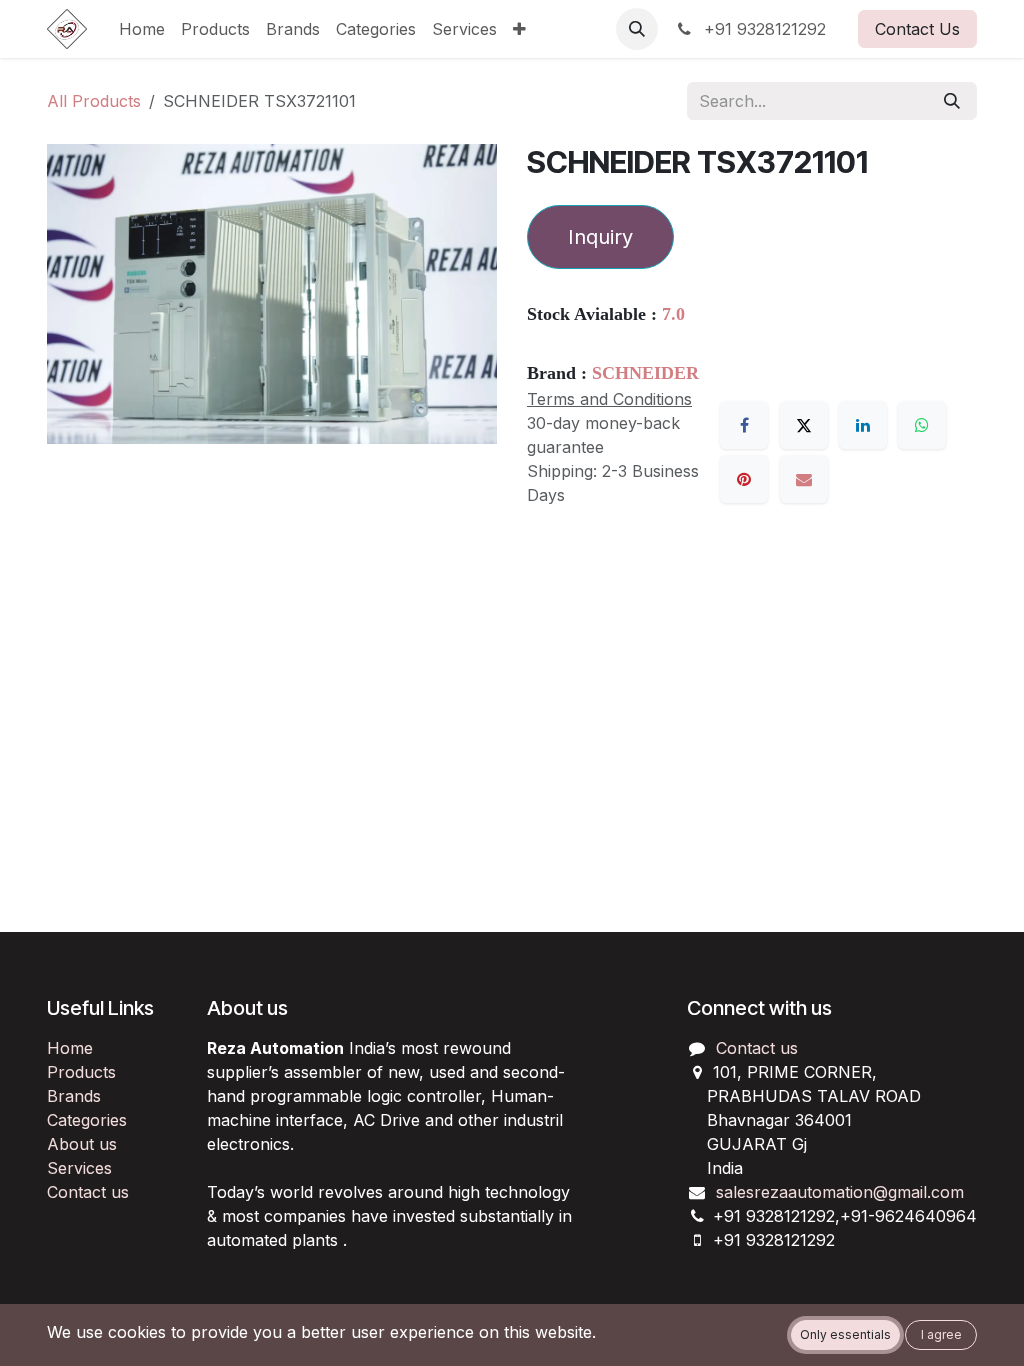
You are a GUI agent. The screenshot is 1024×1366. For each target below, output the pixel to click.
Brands (74, 1096)
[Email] (804, 479)
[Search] (952, 101)
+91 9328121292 (762, 29)
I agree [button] (941, 1334)
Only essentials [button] (845, 1334)
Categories (87, 1120)
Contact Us (917, 29)
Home (70, 1048)
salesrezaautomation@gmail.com (840, 1192)
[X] (804, 425)
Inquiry (600, 237)
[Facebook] (744, 425)
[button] (637, 29)
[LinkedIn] (863, 425)
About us (82, 1144)
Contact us (88, 1192)
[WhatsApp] (922, 425)
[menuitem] (142, 29)
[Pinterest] (744, 479)
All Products (94, 101)
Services (79, 1168)
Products (81, 1072)
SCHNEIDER (645, 373)
